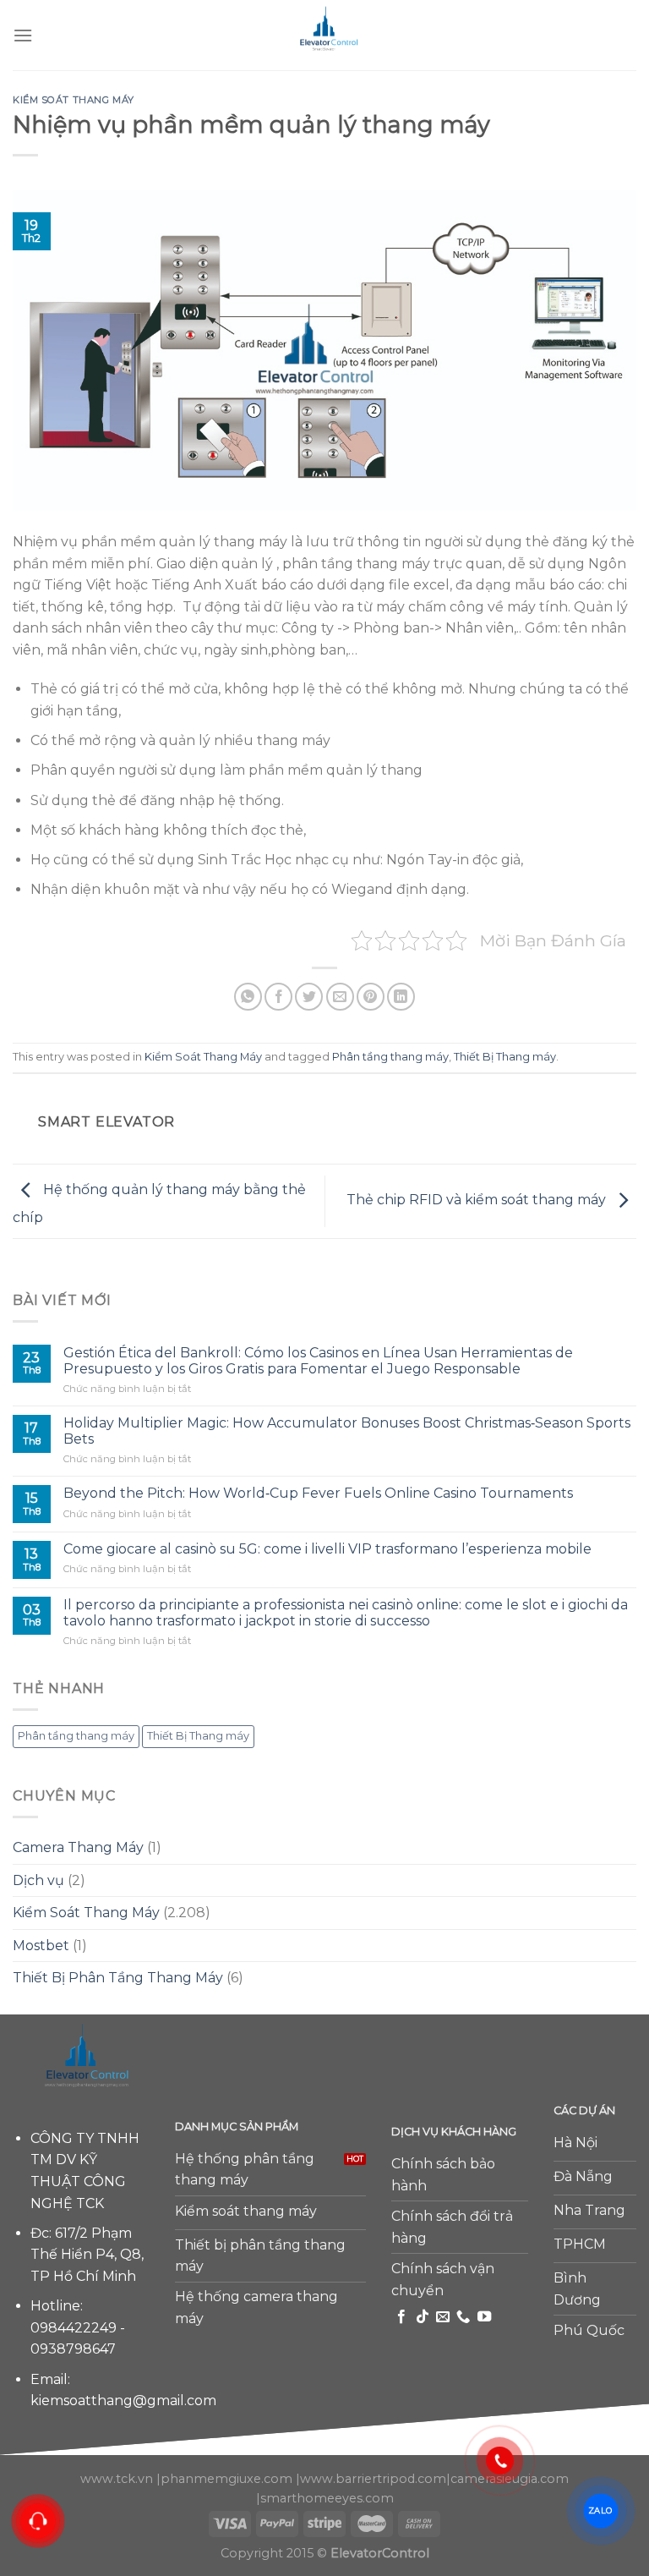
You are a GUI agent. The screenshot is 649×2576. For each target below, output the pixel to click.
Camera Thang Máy (78, 1847)
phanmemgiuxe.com (226, 2479)
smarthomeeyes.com (327, 2498)
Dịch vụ (38, 1880)
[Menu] (23, 35)
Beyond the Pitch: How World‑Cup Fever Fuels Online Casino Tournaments (318, 1493)
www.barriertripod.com (373, 2479)
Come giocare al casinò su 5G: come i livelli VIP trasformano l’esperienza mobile (327, 1549)
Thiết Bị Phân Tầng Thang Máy (118, 1978)
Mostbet (41, 1946)
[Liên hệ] (38, 2521)
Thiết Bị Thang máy (505, 1057)
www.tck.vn (117, 2479)
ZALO (600, 2510)
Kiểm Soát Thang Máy (74, 100)
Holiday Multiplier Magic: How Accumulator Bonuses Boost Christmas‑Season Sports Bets (347, 1431)
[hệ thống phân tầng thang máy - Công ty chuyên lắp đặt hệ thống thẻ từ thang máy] (324, 35)
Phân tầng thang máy (390, 1057)
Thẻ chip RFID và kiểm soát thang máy (478, 1200)
